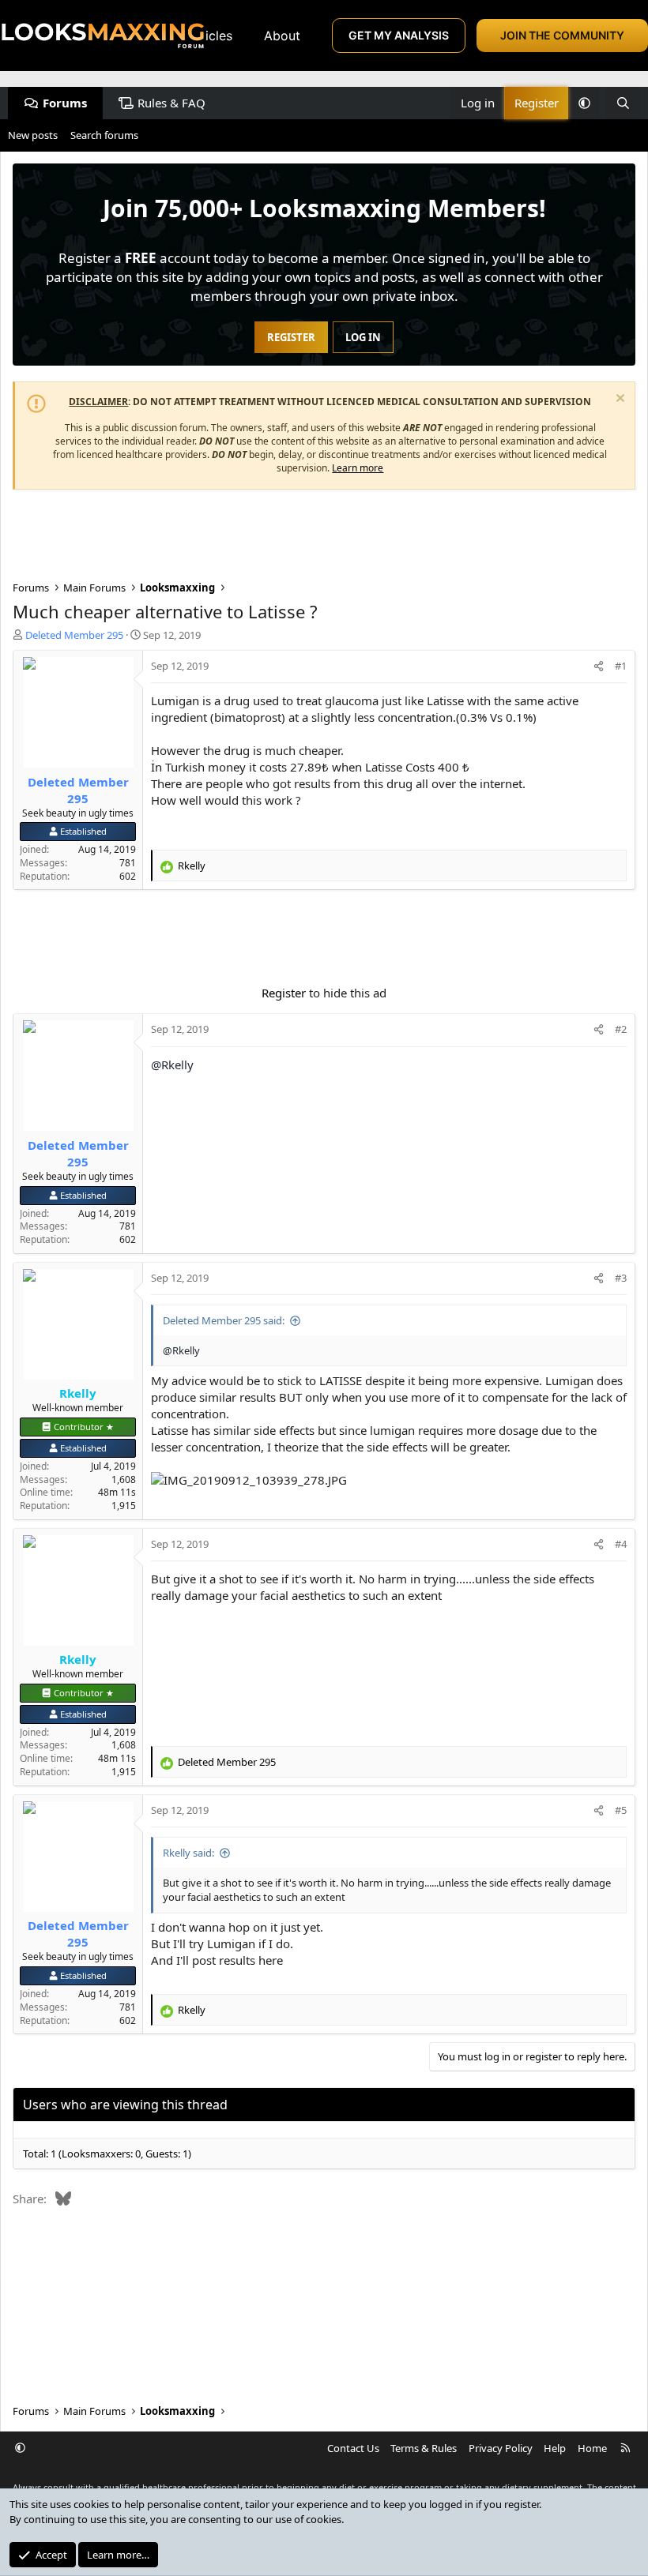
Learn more (358, 468)
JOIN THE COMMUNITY (562, 35)
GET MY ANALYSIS (399, 35)
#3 (621, 1278)
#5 (621, 1810)
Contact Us (353, 2448)
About (282, 36)
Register (284, 993)
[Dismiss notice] (618, 400)
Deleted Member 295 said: (224, 1320)
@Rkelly (172, 1065)
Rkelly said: (188, 1853)
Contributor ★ (84, 1427)
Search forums (104, 135)
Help (555, 2448)
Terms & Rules (424, 2448)
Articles (209, 36)
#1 (621, 666)
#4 (621, 1544)
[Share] (599, 666)
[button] (584, 103)
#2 (621, 1029)
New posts (33, 135)
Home (592, 2448)
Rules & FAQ (171, 103)
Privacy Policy (501, 2448)
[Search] (623, 103)
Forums (65, 103)
